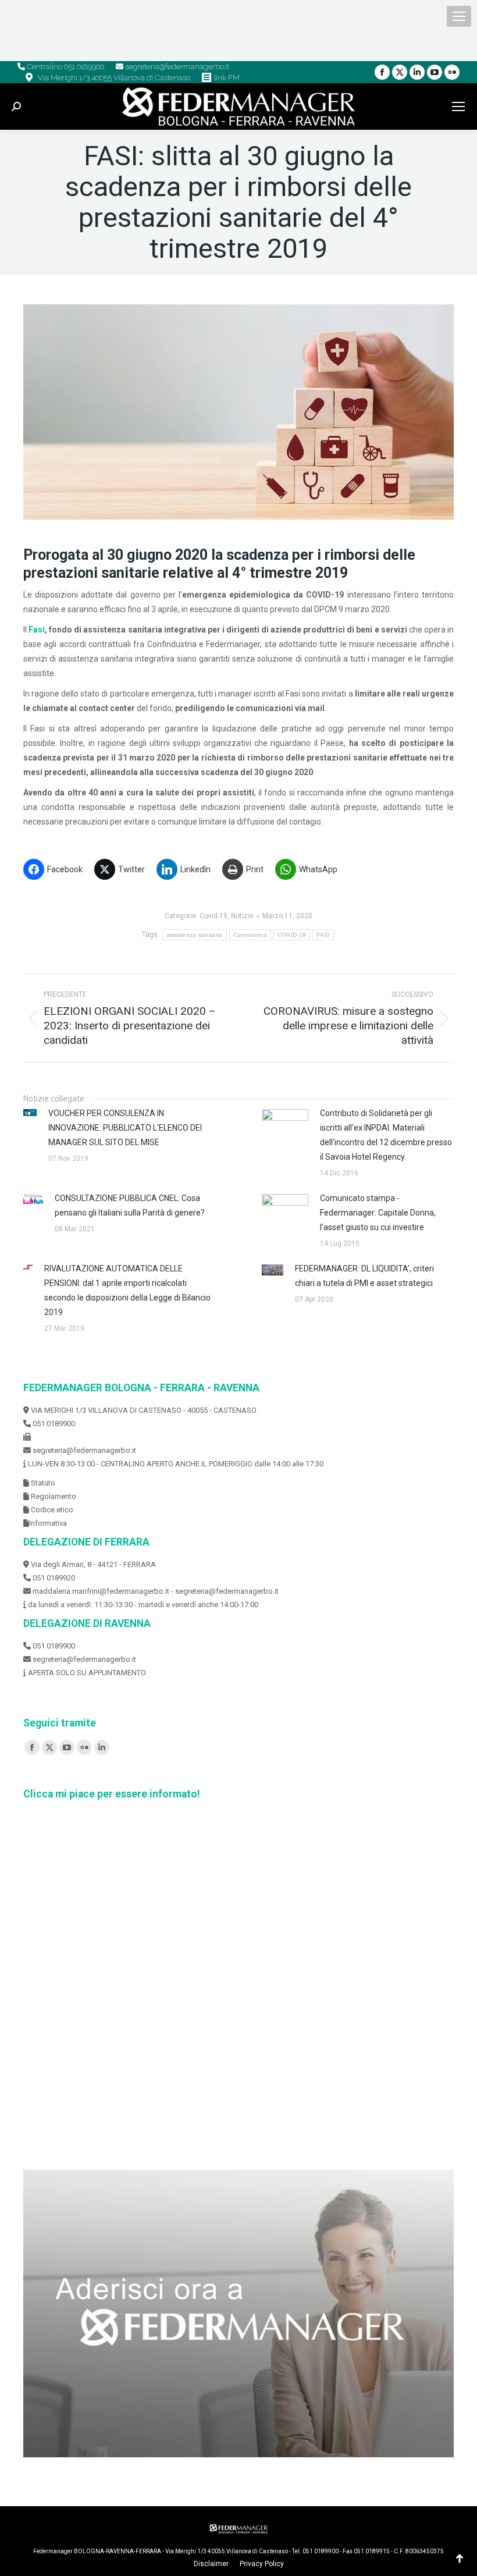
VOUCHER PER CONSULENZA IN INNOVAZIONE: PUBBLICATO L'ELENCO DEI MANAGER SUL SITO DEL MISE (125, 1128)
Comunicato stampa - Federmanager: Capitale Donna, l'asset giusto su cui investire (378, 1213)
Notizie (242, 916)
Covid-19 (213, 916)
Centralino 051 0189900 (65, 67)
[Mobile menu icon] (459, 16)
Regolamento (53, 1496)
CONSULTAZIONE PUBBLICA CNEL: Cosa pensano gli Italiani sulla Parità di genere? (130, 1205)
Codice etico (51, 1510)
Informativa (48, 1523)
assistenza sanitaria (195, 935)
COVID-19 (292, 935)
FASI (323, 935)
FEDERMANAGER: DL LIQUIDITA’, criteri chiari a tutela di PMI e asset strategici (364, 1276)
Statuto (42, 1483)
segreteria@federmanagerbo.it (176, 67)
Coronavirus (250, 935)
